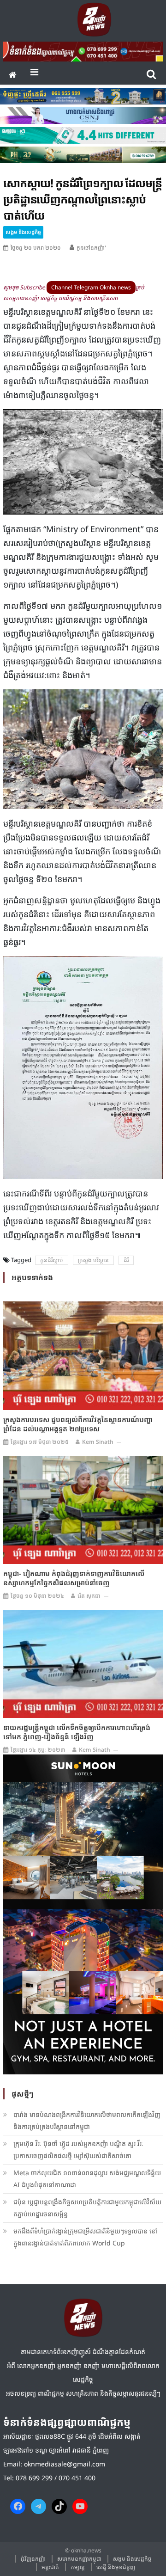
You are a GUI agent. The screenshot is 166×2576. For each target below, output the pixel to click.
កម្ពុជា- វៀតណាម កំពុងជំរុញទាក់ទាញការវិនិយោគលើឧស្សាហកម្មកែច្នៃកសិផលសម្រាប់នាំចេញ (74, 1578)
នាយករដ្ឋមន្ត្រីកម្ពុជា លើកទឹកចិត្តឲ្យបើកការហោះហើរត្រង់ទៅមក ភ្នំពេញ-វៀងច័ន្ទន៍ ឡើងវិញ (77, 1732)
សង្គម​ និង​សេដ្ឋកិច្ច (23, 232)
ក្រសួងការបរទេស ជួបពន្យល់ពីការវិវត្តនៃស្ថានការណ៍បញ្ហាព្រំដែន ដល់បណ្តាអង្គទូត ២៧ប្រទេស (78, 1424)
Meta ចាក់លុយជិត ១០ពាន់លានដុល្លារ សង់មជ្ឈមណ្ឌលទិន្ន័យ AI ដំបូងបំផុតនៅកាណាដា (87, 2179)
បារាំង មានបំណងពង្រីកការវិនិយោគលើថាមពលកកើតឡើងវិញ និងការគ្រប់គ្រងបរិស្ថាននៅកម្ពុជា (87, 2120)
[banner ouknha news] (83, 50)
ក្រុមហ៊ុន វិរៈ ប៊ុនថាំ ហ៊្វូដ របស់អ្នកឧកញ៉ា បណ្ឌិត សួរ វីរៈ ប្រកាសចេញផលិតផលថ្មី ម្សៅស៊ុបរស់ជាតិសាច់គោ (78, 2150)
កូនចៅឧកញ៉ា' (91, 248)
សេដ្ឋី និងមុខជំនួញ (116, 2567)
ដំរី (126, 1260)
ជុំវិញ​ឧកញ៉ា (33, 2559)
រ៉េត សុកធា (89, 1596)
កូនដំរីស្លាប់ (52, 1260)
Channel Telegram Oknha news (91, 287)
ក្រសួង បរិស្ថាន (93, 1260)
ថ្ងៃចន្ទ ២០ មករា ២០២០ (36, 248)
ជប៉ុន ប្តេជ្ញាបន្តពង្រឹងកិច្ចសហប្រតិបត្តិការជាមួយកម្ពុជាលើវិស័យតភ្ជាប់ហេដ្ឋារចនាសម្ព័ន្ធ (87, 2208)
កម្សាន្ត (78, 2567)
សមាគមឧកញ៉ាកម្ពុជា (79, 2559)
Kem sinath (98, 1442)
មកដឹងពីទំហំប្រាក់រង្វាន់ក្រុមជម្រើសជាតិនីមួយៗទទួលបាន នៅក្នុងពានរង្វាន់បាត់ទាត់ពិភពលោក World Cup (85, 2237)
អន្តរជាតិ (50, 2567)
